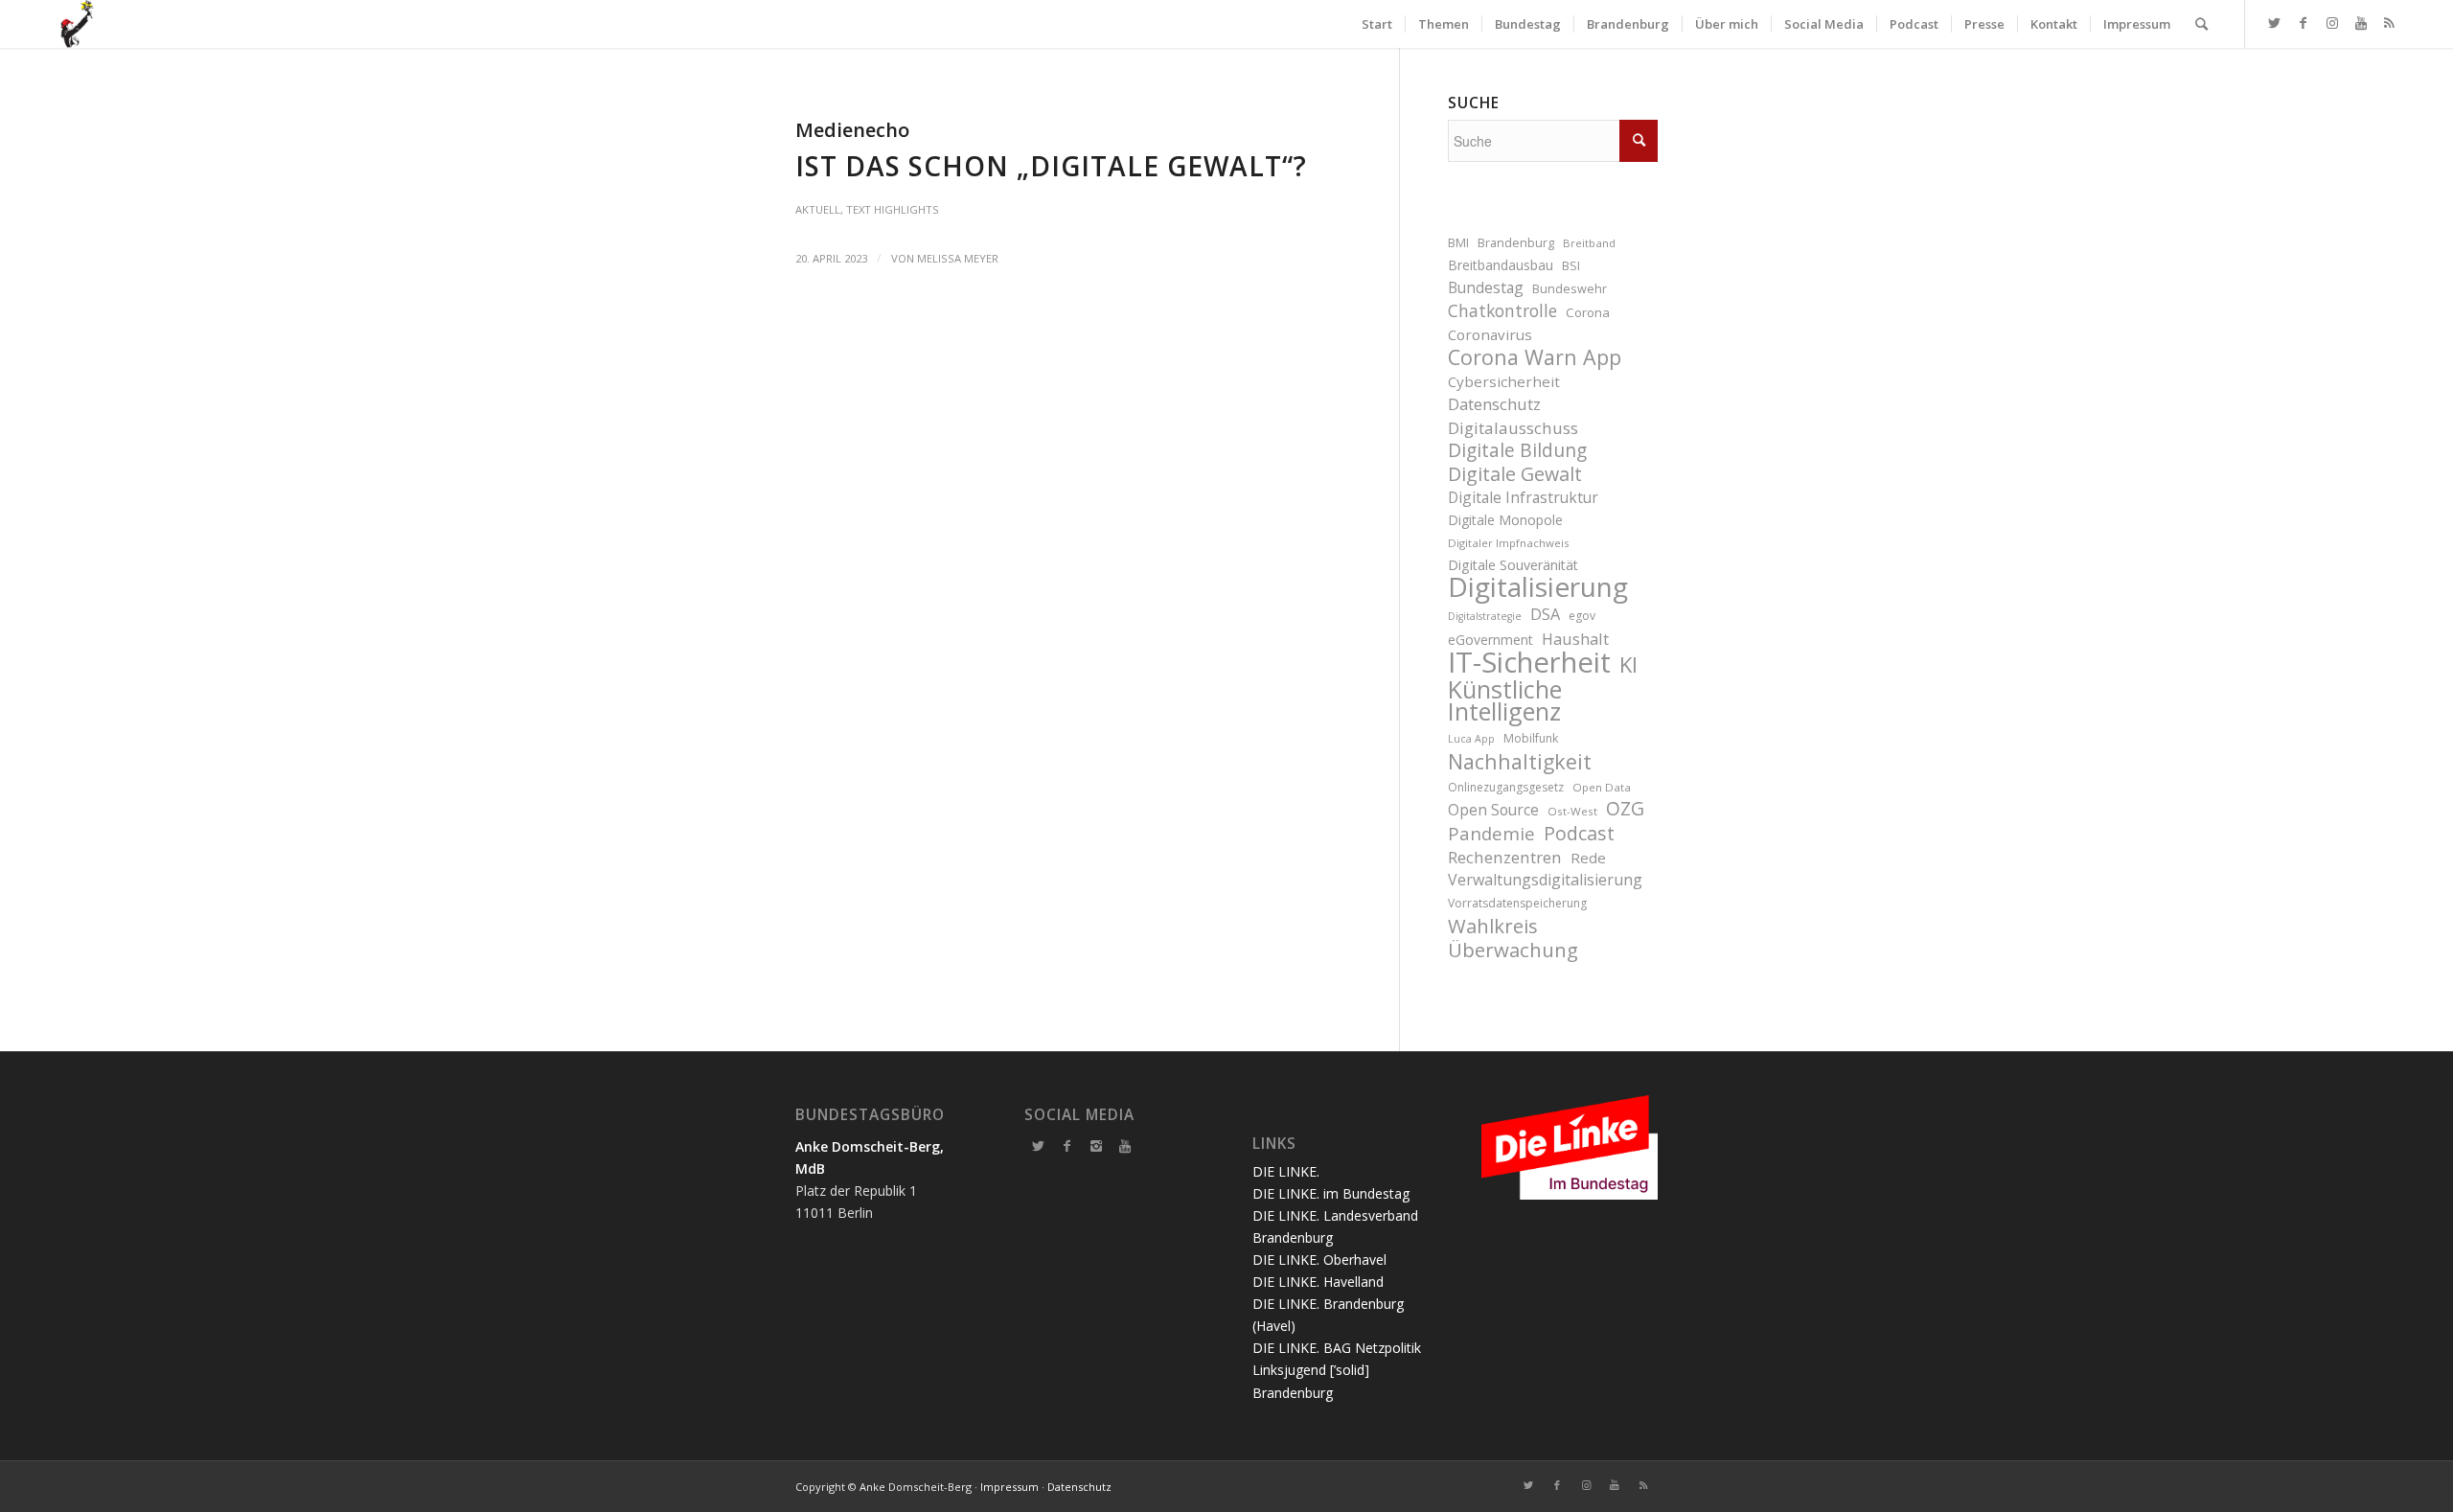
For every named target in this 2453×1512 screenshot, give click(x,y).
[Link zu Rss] (2390, 23)
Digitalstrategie (1485, 616)
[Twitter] (1039, 1146)
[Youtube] (1125, 1146)
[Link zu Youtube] (2361, 23)
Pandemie (1491, 833)
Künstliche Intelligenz (1505, 700)
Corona (1588, 312)
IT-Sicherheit (1529, 663)
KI (1628, 664)
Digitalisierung (1538, 587)
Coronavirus (1490, 334)
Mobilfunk (1531, 738)
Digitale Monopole (1505, 520)
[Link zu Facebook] (2304, 23)
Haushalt (1575, 639)
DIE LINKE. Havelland (1318, 1282)
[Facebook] (1067, 1146)
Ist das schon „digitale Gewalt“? (1051, 166)
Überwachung (1513, 950)
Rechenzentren (1505, 857)
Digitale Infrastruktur (1523, 497)
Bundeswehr (1570, 289)
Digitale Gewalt (1515, 474)
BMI (1458, 243)
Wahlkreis (1493, 926)
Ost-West (1572, 811)
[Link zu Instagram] (2332, 23)
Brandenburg (1516, 243)
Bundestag (1486, 287)
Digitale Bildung (1517, 451)
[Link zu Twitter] (2275, 23)
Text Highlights (893, 209)
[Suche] (2201, 24)
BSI (1571, 266)
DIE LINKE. (1286, 1171)
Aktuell (818, 209)
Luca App (1471, 739)
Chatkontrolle (1502, 311)
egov (1582, 616)
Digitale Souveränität (1513, 565)
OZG (1625, 809)
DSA (1545, 614)
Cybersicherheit (1504, 381)
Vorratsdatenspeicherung (1517, 903)
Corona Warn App (1535, 357)
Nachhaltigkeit (1520, 761)
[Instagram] (1096, 1146)
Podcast (1579, 833)
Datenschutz (1494, 404)
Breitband (1589, 243)
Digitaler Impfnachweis (1509, 543)
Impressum (1009, 1487)
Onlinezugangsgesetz (1506, 787)
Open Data (1602, 787)
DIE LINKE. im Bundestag (1331, 1193)
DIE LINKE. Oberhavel (1319, 1260)
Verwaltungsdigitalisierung (1545, 880)
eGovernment (1490, 640)
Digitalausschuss (1513, 428)
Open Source (1493, 810)
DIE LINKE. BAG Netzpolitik (1337, 1348)
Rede (1588, 858)
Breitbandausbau (1501, 265)
